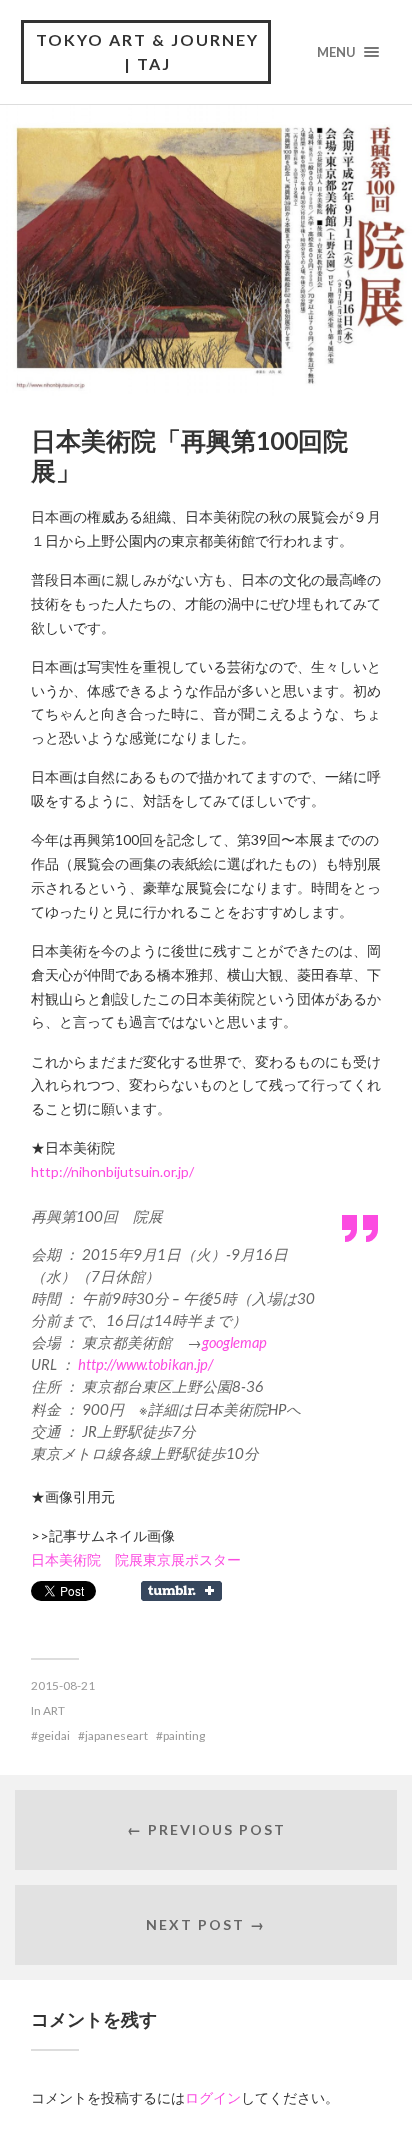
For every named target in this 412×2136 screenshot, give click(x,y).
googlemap (234, 1342)
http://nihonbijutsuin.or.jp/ (112, 1171)
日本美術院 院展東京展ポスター (136, 1559)
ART (54, 1710)
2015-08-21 (63, 1685)
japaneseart (116, 1735)
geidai (54, 1735)
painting (184, 1735)
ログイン (213, 2097)
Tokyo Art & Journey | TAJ (147, 51)
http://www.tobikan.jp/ (145, 1364)
